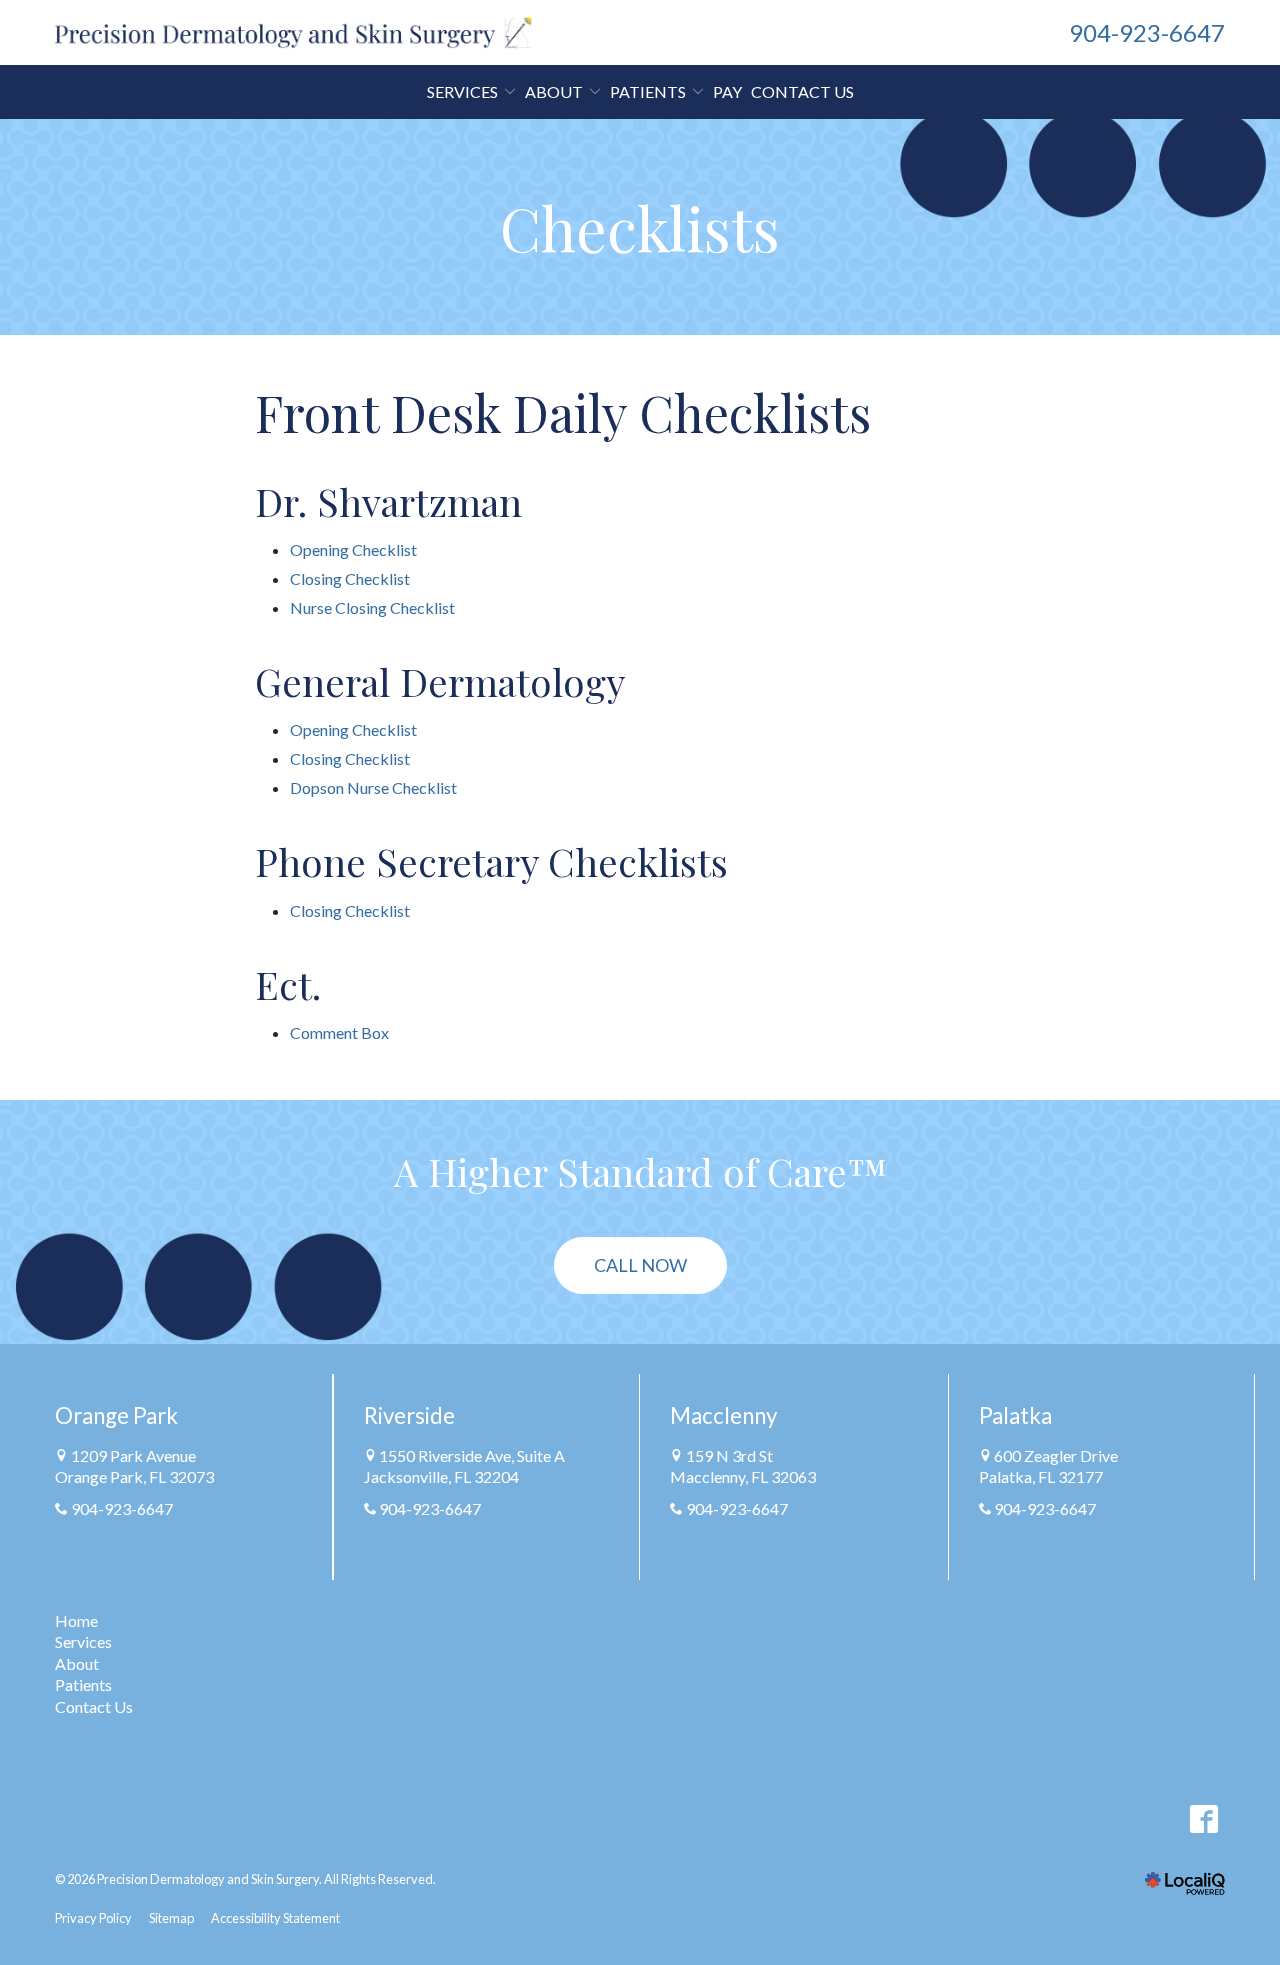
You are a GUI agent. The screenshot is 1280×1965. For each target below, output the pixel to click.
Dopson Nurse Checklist (373, 787)
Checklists (640, 227)
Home (76, 1620)
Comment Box (339, 1032)
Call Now (640, 1265)
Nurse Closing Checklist (372, 607)
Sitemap (171, 1918)
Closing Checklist (350, 578)
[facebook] (1203, 1819)
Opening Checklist (353, 549)
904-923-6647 (122, 1508)
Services (462, 91)
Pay (727, 91)
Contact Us (802, 91)
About (77, 1663)
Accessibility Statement (275, 1918)
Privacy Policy (93, 1918)
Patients (83, 1684)
